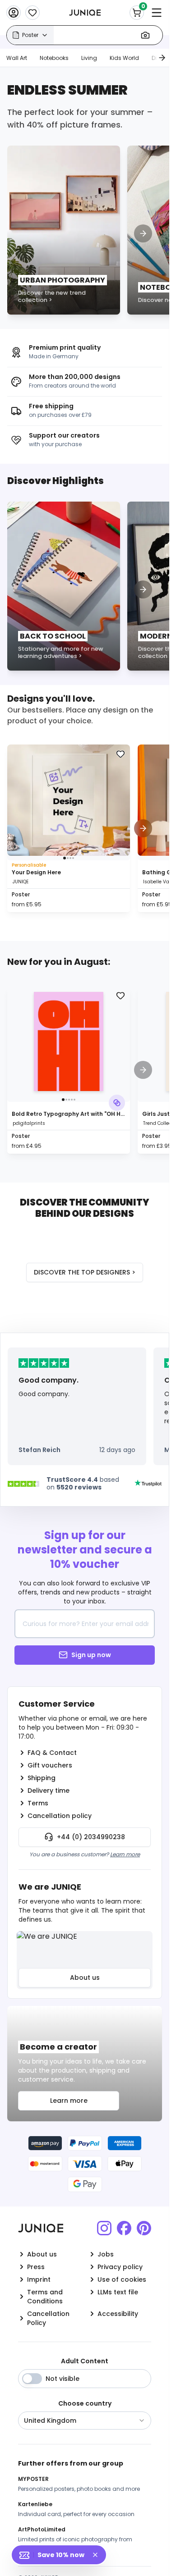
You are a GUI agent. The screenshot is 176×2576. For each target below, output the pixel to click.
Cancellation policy (60, 1816)
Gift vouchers (50, 1765)
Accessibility (118, 2314)
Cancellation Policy (48, 2318)
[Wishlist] (32, 13)
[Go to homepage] (85, 13)
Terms (38, 1803)
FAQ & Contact (52, 1753)
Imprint (39, 2279)
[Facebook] (124, 2228)
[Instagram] (104, 2228)
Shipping (42, 1778)
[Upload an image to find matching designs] (145, 35)
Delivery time (49, 1790)
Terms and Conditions (45, 2297)
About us (85, 1978)
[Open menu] (157, 13)
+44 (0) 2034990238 (91, 1837)
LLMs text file (118, 2292)
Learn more (125, 1854)
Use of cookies (122, 2279)
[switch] (32, 2379)
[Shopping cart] (137, 13)
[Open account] (14, 13)
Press (36, 2267)
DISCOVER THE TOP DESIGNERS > (85, 1272)
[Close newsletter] (99, 2555)
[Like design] (120, 754)
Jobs (106, 2254)
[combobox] (85, 2421)
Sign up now (91, 1655)
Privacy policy (120, 2267)
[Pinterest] (144, 2228)
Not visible (63, 2379)
